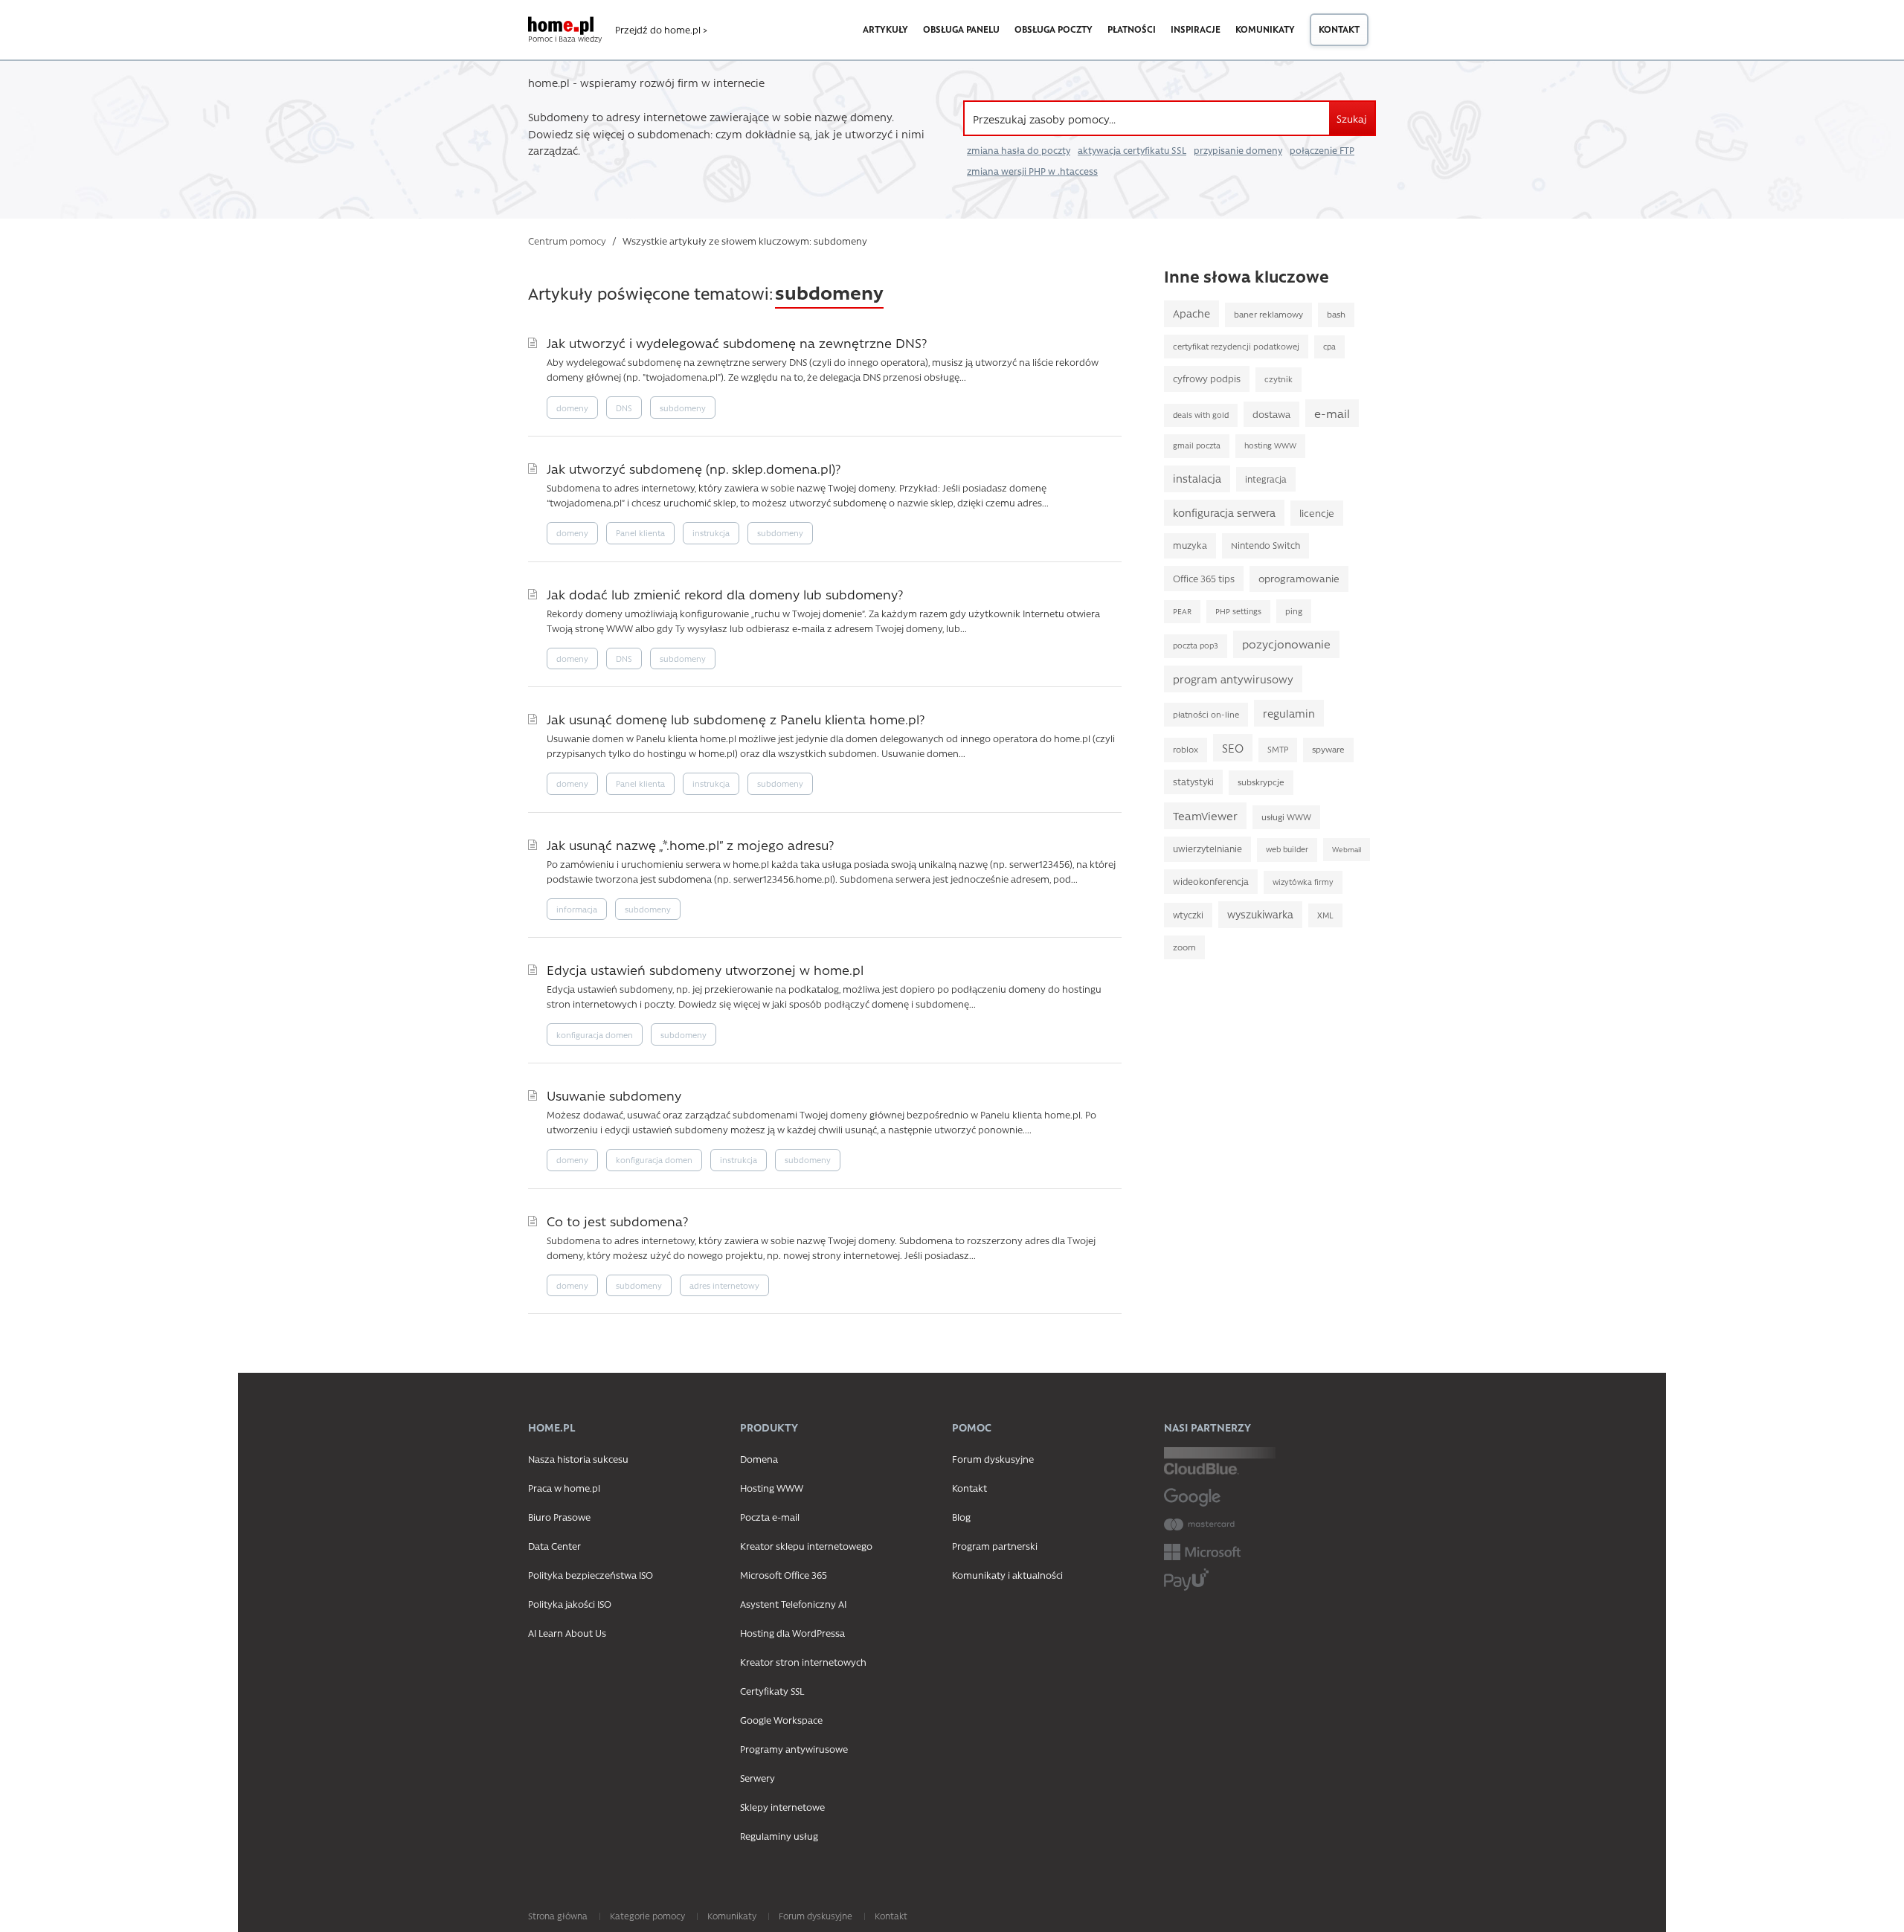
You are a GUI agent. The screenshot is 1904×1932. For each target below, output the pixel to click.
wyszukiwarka (1260, 914)
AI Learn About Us (567, 1633)
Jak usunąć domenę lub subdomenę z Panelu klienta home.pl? (736, 719)
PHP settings (1238, 611)
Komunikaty (1265, 29)
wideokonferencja (1211, 881)
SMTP (1278, 749)
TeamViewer (1205, 816)
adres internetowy (724, 1285)
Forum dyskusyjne (993, 1459)
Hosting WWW (772, 1488)
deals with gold (1201, 415)
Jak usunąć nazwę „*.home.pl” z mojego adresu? (690, 844)
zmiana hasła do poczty (1019, 150)
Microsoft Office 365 (784, 1575)
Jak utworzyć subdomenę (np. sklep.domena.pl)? (694, 468)
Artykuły (885, 29)
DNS (624, 408)
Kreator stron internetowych (803, 1662)
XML (1325, 915)
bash (1336, 314)
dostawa (1271, 414)
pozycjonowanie (1286, 644)
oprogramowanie (1299, 578)
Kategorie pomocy (647, 1916)
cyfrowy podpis (1207, 378)
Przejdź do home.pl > (661, 30)
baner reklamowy (1268, 314)
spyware (1328, 749)
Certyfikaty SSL (772, 1691)
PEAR (1182, 611)
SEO (1233, 748)
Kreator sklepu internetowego (806, 1546)
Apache (1191, 313)
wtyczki (1188, 915)
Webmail (1347, 849)
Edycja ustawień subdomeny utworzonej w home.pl (705, 969)
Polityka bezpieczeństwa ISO (591, 1575)
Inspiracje (1196, 29)
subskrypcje (1261, 782)
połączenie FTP (1322, 150)
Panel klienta (640, 533)
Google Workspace (781, 1720)
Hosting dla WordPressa (792, 1633)
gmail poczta (1197, 445)
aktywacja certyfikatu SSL (1132, 150)
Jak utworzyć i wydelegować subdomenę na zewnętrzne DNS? (737, 342)
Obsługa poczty (1054, 29)
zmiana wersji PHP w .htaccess (1032, 171)
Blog (961, 1517)
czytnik (1279, 379)
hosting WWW (1270, 445)
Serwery (758, 1778)
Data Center (554, 1546)
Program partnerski (995, 1546)
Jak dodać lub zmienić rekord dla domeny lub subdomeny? (725, 594)
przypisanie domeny (1238, 150)
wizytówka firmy (1303, 882)
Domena (759, 1459)
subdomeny (683, 408)
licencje (1317, 513)
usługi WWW (1286, 817)
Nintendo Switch (1265, 545)
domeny (572, 408)
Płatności (1132, 29)
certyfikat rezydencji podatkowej (1236, 346)
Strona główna (558, 1916)
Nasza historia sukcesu (578, 1459)
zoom (1184, 947)
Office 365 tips (1204, 578)
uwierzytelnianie (1207, 849)
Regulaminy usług (779, 1836)
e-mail (1332, 413)
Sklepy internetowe (782, 1807)
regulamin (1289, 713)
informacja (577, 909)
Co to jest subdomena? (617, 1221)
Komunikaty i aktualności (1007, 1575)
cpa (1329, 347)
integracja (1266, 479)
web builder (1287, 849)
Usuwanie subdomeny (614, 1095)
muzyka (1190, 545)
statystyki (1193, 782)
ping (1294, 611)
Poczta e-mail (770, 1517)
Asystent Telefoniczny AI (793, 1604)
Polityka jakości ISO (570, 1604)
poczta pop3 (1196, 645)
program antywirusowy (1233, 679)
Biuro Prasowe (559, 1517)
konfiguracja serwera (1224, 513)
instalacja (1197, 479)
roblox (1186, 749)
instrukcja (711, 533)
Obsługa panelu (961, 29)
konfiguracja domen (595, 1035)
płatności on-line (1206, 714)
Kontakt (1339, 29)
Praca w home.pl (564, 1488)
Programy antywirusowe (794, 1749)
